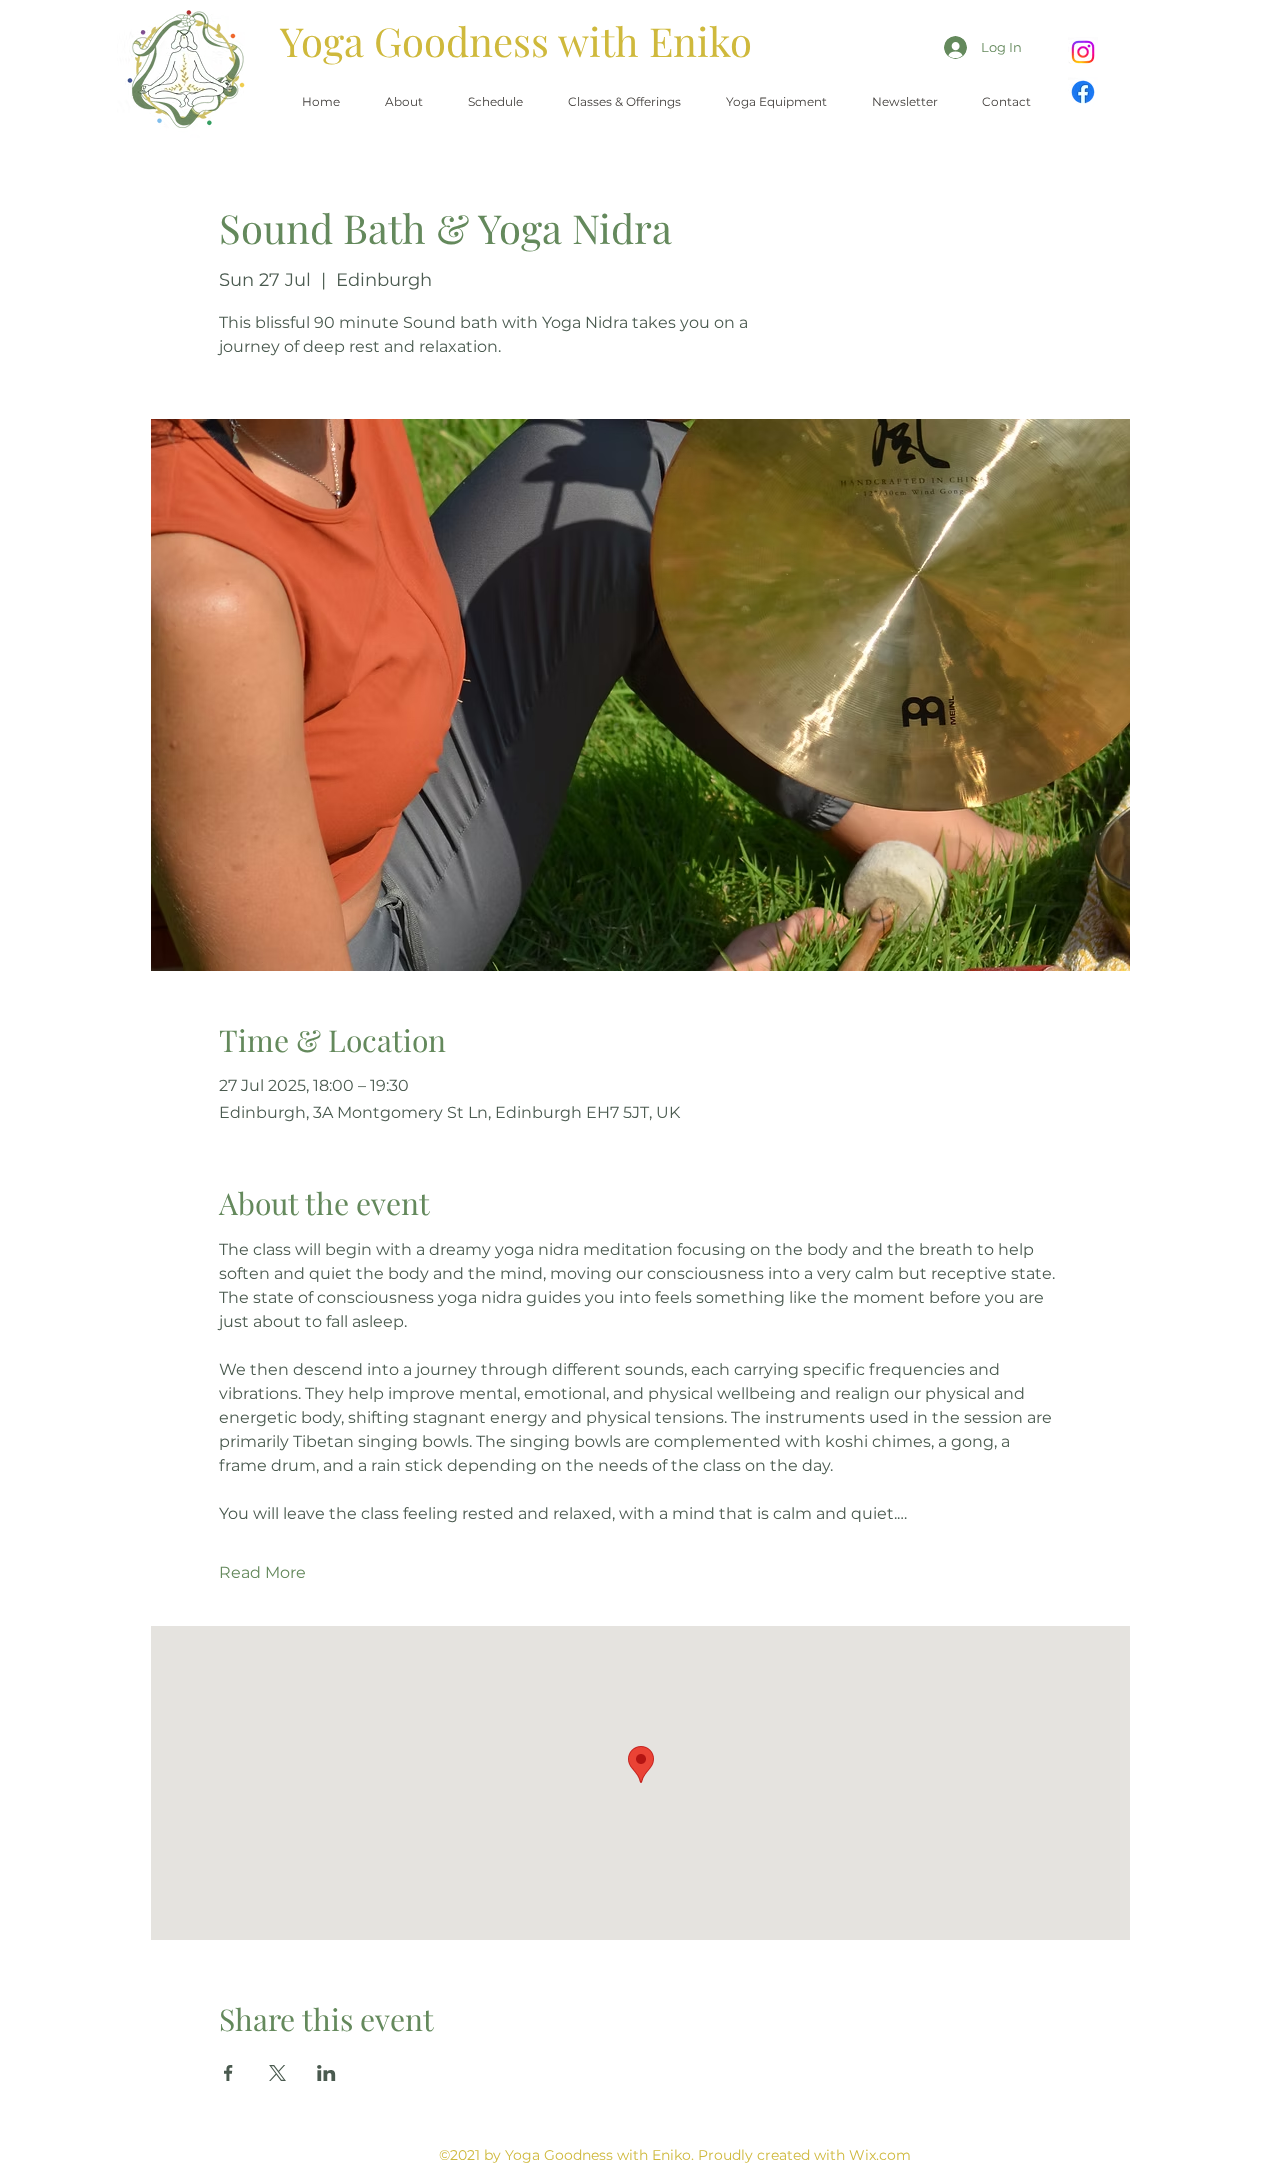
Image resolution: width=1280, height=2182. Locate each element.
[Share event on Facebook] (228, 2073)
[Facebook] (1083, 92)
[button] (624, 102)
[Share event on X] (277, 2073)
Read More (262, 1572)
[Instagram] (1083, 52)
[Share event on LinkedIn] (326, 2073)
